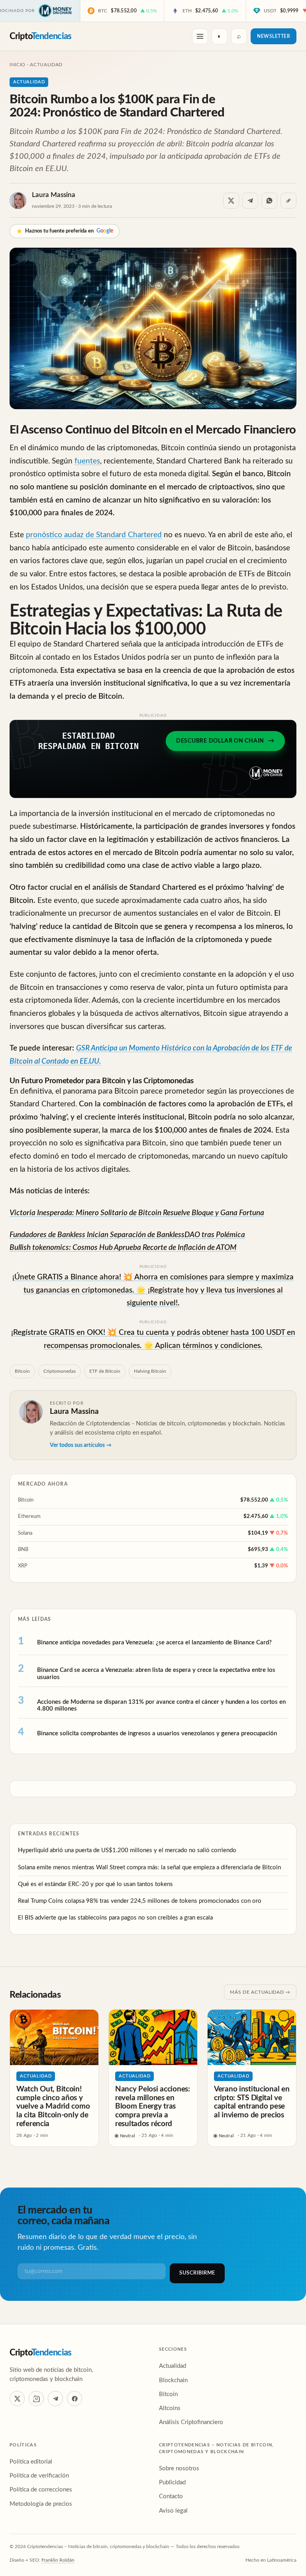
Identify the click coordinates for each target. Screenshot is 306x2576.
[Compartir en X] (231, 201)
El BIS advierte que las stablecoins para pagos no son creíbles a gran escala (115, 1918)
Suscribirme (197, 2273)
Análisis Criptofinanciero (191, 2422)
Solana (25, 1533)
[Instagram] (36, 2399)
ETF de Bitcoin (105, 1371)
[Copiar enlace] (288, 201)
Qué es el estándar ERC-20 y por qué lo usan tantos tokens (95, 1884)
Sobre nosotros (179, 2469)
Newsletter (274, 36)
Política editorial (31, 2462)
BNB (23, 1550)
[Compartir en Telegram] (250, 201)
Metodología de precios (41, 2504)
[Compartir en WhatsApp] (269, 201)
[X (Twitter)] (17, 2399)
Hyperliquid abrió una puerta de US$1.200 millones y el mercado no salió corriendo (127, 1850)
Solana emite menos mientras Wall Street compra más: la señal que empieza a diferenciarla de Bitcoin (149, 1867)
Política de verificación (39, 2476)
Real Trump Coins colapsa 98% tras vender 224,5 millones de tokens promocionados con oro (140, 1901)
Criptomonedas (60, 1371)
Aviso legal (173, 2511)
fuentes (87, 461)
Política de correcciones (41, 2490)
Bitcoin (22, 1371)
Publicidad (172, 2482)
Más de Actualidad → (260, 1992)
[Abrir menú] (200, 36)
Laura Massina (54, 195)
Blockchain (173, 2380)
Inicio (18, 65)
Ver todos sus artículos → (81, 1445)
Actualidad (46, 65)
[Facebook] (75, 2399)
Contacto (171, 2496)
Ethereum (29, 1517)
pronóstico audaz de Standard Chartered (94, 535)
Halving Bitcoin (150, 1371)
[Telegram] (55, 2399)
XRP (23, 1566)
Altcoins (170, 2408)
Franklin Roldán (58, 2560)
